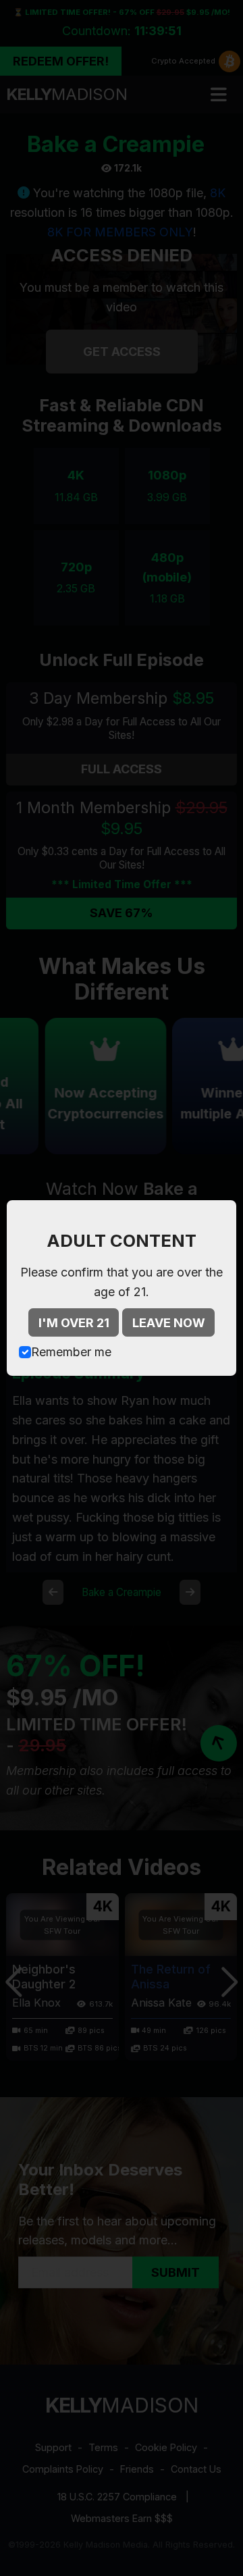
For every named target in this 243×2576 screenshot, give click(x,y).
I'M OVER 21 (74, 1323)
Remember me (71, 1352)
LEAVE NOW (169, 1323)
